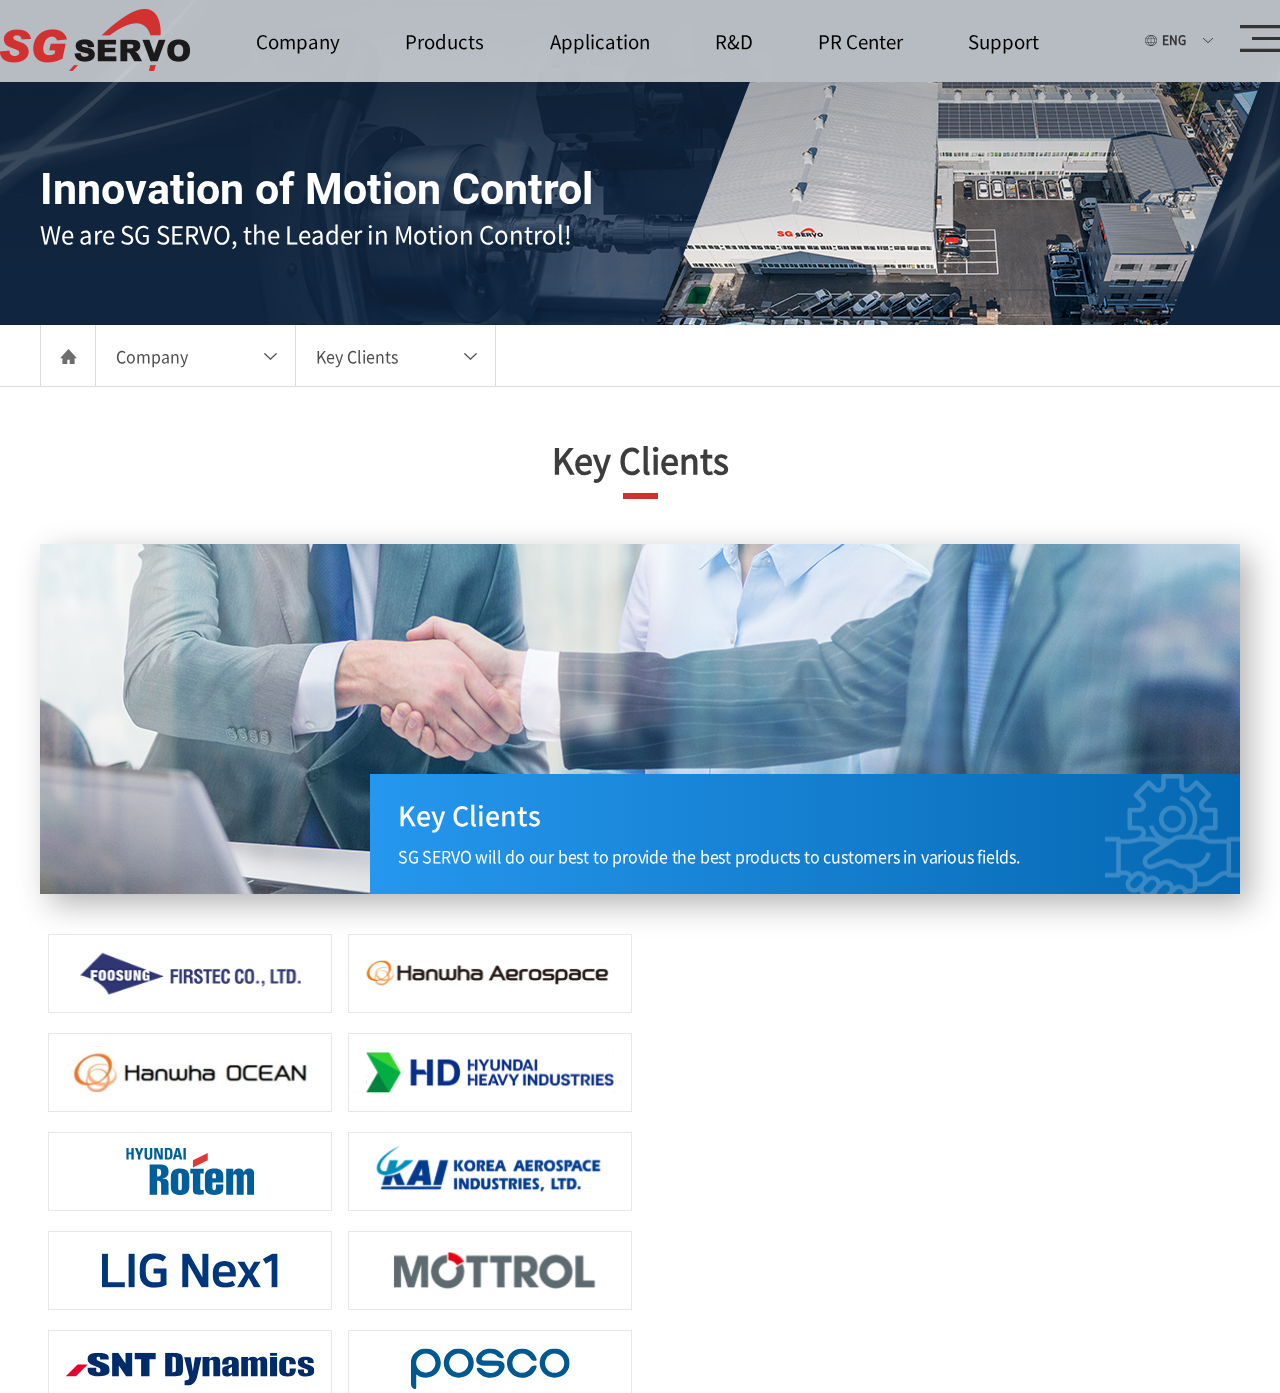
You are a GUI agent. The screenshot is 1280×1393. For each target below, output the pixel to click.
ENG (1174, 40)
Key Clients (357, 356)
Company (152, 356)
